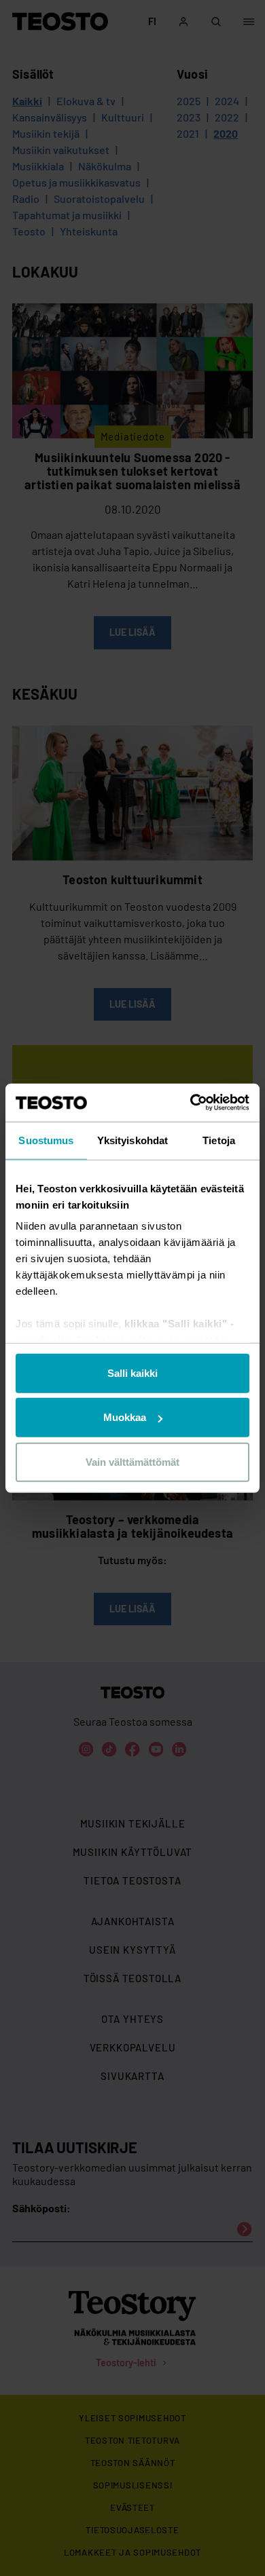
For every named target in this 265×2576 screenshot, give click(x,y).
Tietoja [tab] (219, 1140)
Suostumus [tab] (46, 1140)
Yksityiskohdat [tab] (132, 1140)
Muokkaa (125, 1417)
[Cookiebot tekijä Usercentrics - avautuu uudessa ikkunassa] (191, 1103)
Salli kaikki (132, 1372)
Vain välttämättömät (132, 1461)
